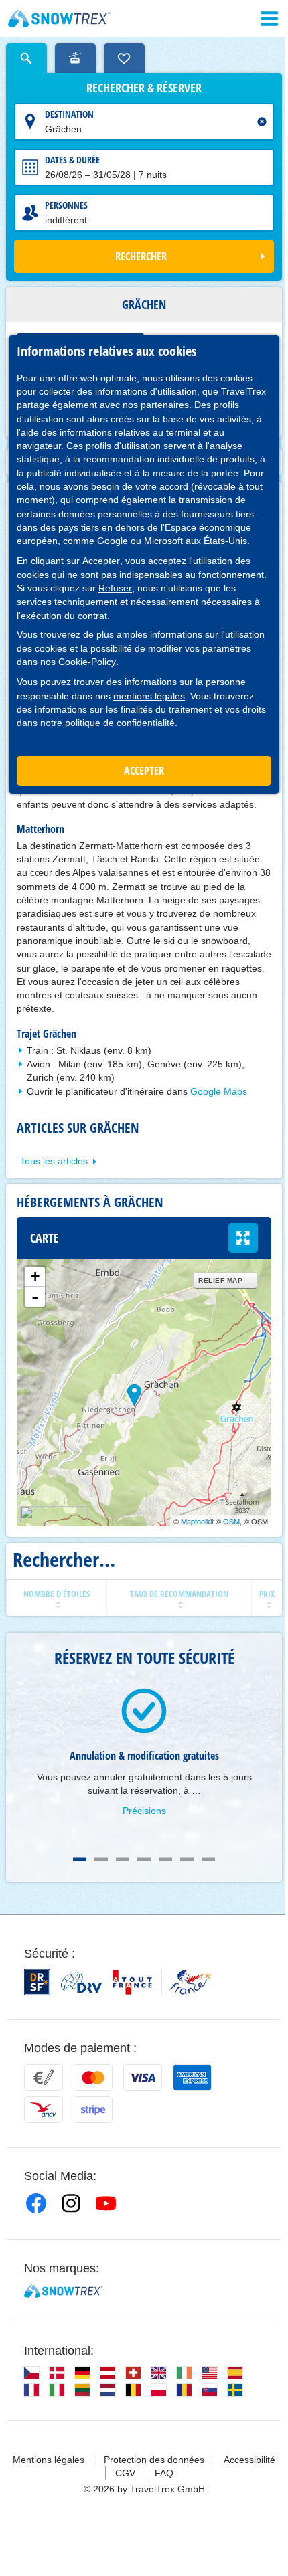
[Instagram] (71, 2203)
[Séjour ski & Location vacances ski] (59, 19)
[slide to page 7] (208, 1859)
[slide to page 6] (187, 1859)
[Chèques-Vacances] (44, 2110)
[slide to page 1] (80, 1859)
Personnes (66, 205)
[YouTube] (106, 2203)
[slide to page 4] (144, 1859)
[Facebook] (36, 2203)
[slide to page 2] (101, 1859)
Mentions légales (49, 2460)
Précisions (144, 1811)
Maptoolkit (197, 1521)
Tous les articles (54, 1161)
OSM (231, 1521)
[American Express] (192, 2078)
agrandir (243, 1238)
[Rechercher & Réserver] (26, 58)
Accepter (101, 561)
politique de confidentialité (120, 723)
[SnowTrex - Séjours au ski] (63, 2291)
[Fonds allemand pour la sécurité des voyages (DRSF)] (37, 1982)
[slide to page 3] (123, 1859)
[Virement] (44, 2078)
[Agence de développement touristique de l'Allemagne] (81, 1983)
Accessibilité (249, 2460)
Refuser (115, 588)
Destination (69, 114)
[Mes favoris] (124, 58)
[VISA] (143, 2078)
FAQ (164, 2473)
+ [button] (35, 1276)
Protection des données (154, 2460)
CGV (125, 2473)
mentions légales (149, 696)
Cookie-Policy (87, 662)
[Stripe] (93, 2110)
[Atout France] (162, 1982)
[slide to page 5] (165, 1859)
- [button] (35, 1297)
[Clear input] (262, 122)
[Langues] (31, 2373)
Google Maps (219, 1091)
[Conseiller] (75, 58)
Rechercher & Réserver (144, 88)
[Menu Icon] (269, 19)
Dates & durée (72, 160)
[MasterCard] (93, 2078)
